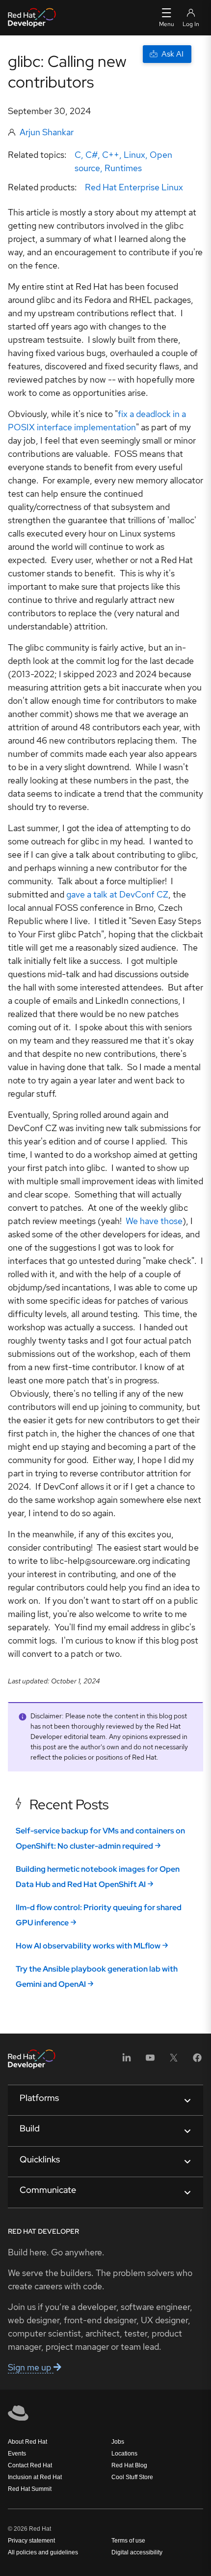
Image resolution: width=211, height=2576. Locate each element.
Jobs (118, 2442)
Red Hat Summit (30, 2489)
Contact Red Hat (30, 2465)
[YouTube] (150, 2061)
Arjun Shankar (47, 132)
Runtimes (123, 168)
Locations (124, 2454)
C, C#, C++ (97, 155)
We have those (154, 1221)
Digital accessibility (137, 2552)
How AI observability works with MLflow (88, 1946)
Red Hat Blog (129, 2465)
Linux (134, 155)
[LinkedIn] (127, 2061)
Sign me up (31, 2367)
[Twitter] (174, 2061)
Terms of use (128, 2541)
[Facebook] (197, 2061)
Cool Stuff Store (132, 2477)
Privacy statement (31, 2541)
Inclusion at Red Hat (35, 2477)
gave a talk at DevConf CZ (117, 894)
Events (17, 2454)
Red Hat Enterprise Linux (134, 187)
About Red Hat (27, 2442)
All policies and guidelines (43, 2552)
